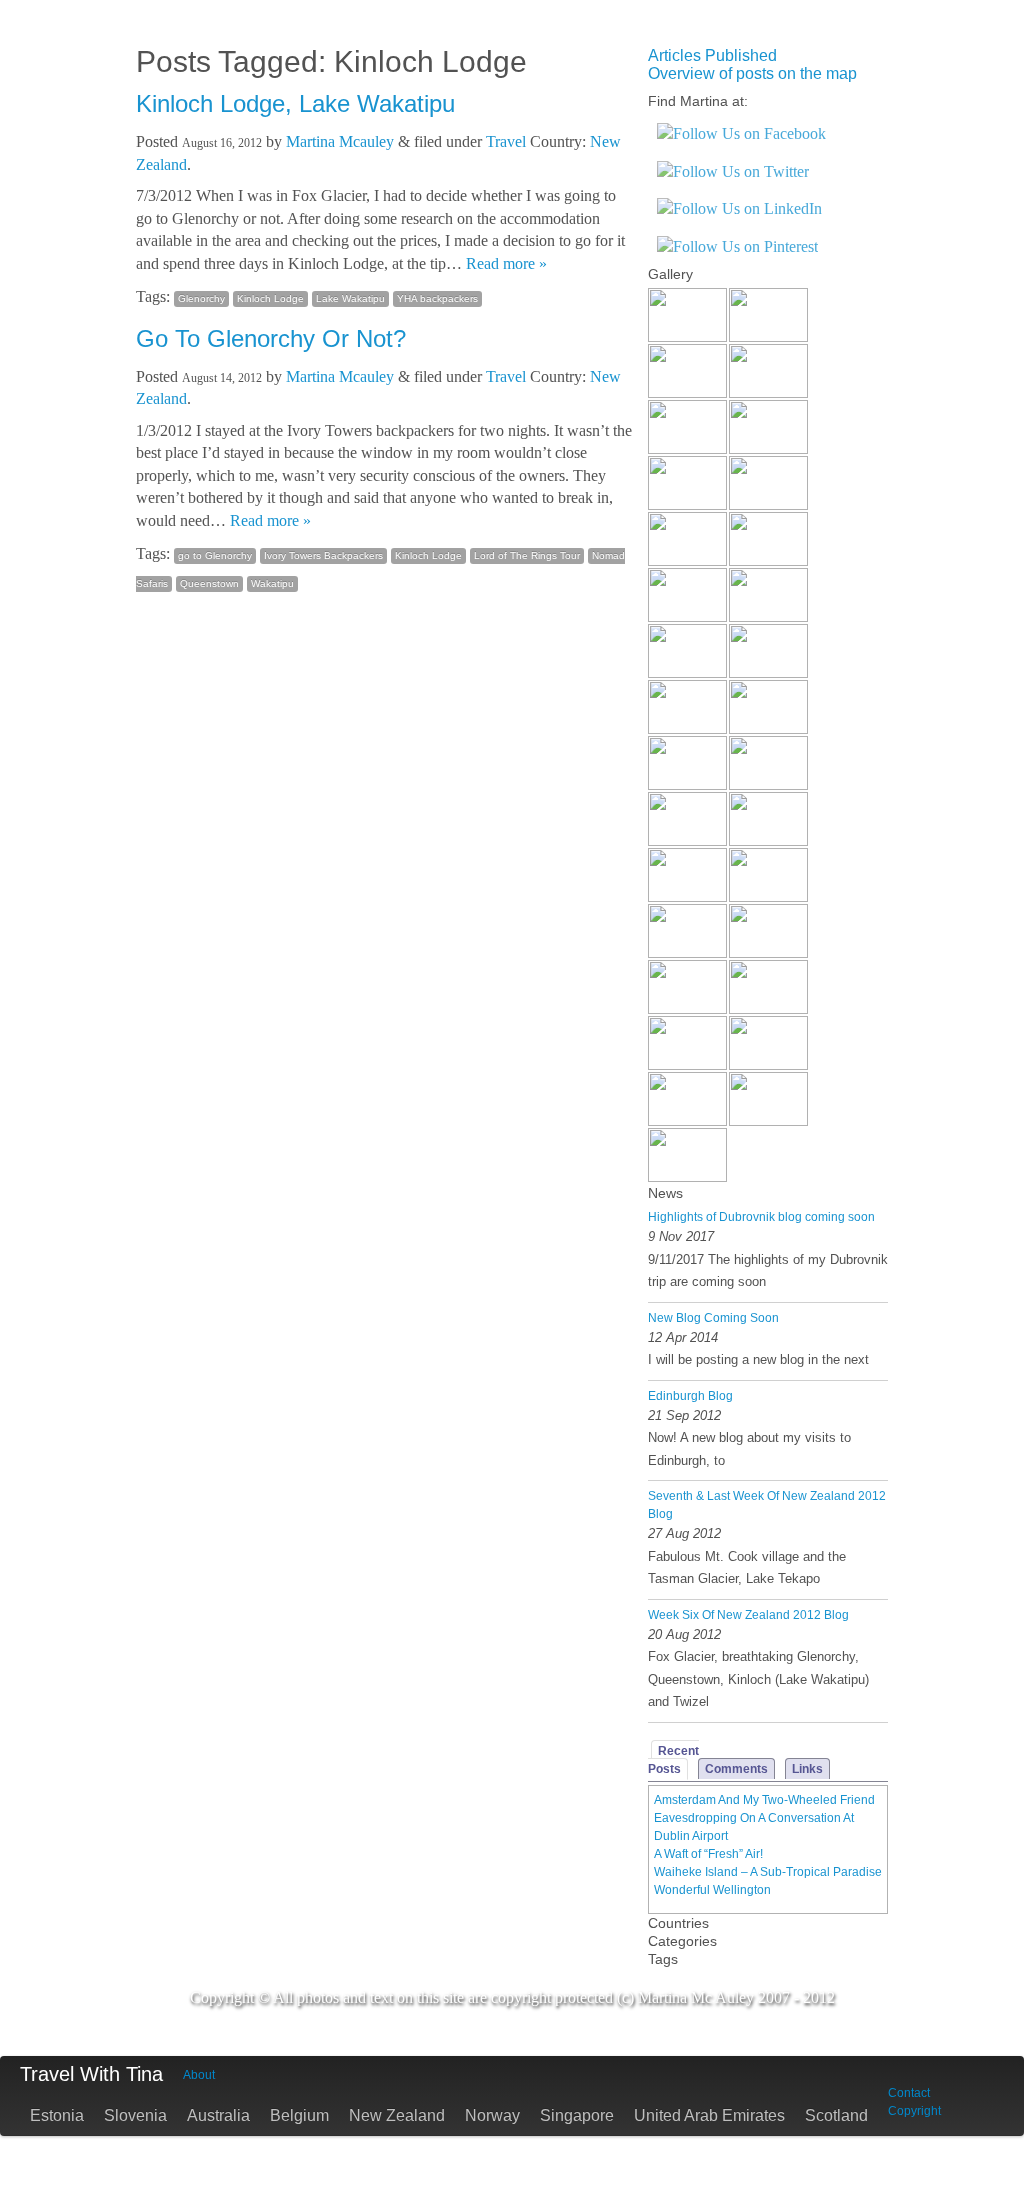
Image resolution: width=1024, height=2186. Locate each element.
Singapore (577, 2115)
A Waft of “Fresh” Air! (708, 1854)
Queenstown (209, 583)
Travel (506, 141)
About (199, 2075)
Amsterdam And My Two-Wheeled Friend (764, 1800)
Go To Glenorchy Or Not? (271, 338)
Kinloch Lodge (270, 298)
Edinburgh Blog (690, 1396)
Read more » (506, 263)
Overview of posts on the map (752, 73)
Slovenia (135, 2115)
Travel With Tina (91, 2074)
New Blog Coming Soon (713, 1318)
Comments (736, 1769)
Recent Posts (673, 1760)
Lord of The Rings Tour (527, 555)
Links (807, 1769)
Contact (909, 2093)
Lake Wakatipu (350, 298)
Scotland (836, 2115)
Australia (218, 2115)
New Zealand (397, 2115)
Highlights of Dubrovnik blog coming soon (761, 1217)
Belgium (299, 2115)
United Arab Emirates (709, 2115)
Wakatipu (272, 583)
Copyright (914, 2111)
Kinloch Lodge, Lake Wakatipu (295, 103)
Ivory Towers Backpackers (323, 555)
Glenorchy (201, 298)
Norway (492, 2115)
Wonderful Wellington (712, 1890)
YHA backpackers (437, 298)
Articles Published (712, 55)
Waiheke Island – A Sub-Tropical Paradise (768, 1872)
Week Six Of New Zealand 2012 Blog (748, 1615)
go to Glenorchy (215, 555)
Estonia (57, 2115)
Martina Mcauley (340, 141)
